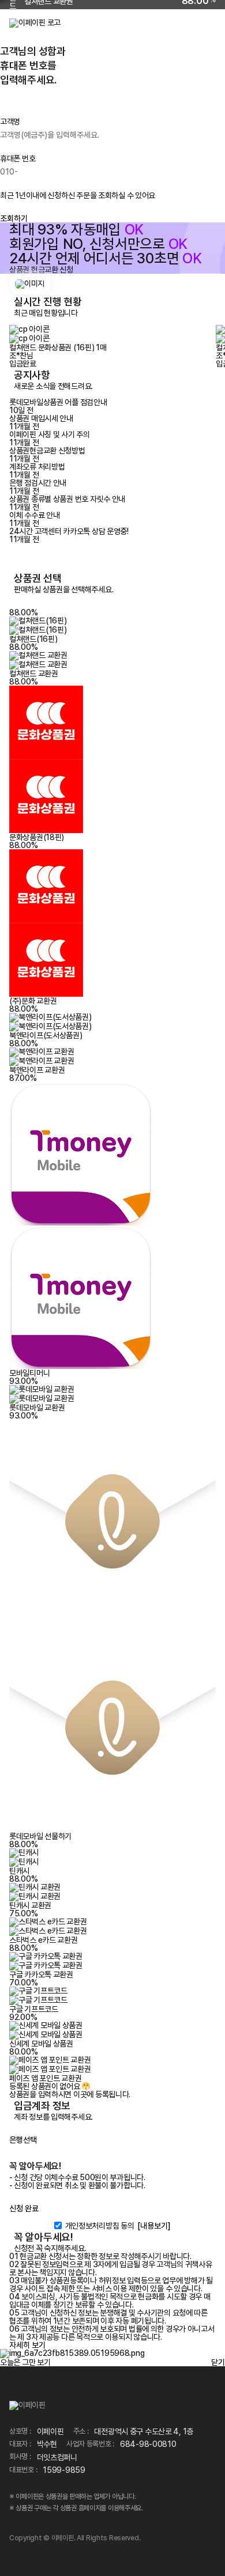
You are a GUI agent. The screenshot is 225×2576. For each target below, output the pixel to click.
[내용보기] (154, 2226)
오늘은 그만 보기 (25, 2362)
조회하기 (14, 218)
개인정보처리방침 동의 (100, 2226)
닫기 (218, 2362)
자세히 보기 (27, 2345)
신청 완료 (24, 2208)
